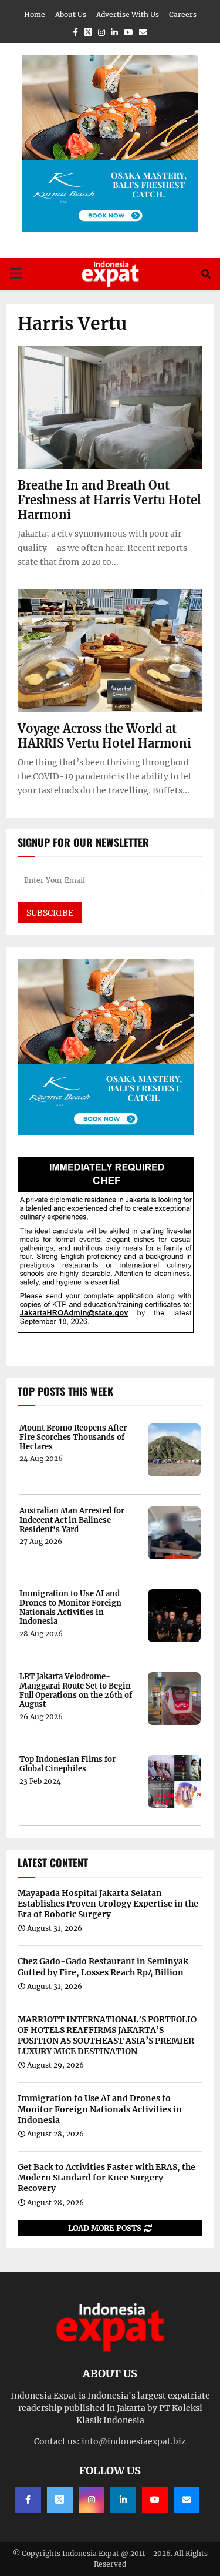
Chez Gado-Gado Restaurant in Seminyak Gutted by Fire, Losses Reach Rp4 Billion (103, 1967)
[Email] (187, 2500)
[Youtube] (155, 2500)
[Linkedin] (123, 2500)
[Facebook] (28, 2500)
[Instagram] (92, 2500)
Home (35, 14)
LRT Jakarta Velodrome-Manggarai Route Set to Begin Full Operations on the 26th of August (76, 1690)
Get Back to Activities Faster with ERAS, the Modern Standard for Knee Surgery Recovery (106, 2178)
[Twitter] (60, 2500)
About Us (71, 14)
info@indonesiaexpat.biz (134, 2441)
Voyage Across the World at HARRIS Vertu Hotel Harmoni (104, 736)
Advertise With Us (128, 14)
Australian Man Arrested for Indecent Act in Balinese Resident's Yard (72, 1520)
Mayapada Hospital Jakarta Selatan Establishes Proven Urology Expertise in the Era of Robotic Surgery (108, 1904)
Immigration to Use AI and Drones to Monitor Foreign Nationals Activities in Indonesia (70, 1607)
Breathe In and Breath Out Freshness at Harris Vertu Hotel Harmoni (109, 500)
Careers (183, 14)
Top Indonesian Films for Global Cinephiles (67, 1764)
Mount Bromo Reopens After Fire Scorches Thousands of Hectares (73, 1437)
